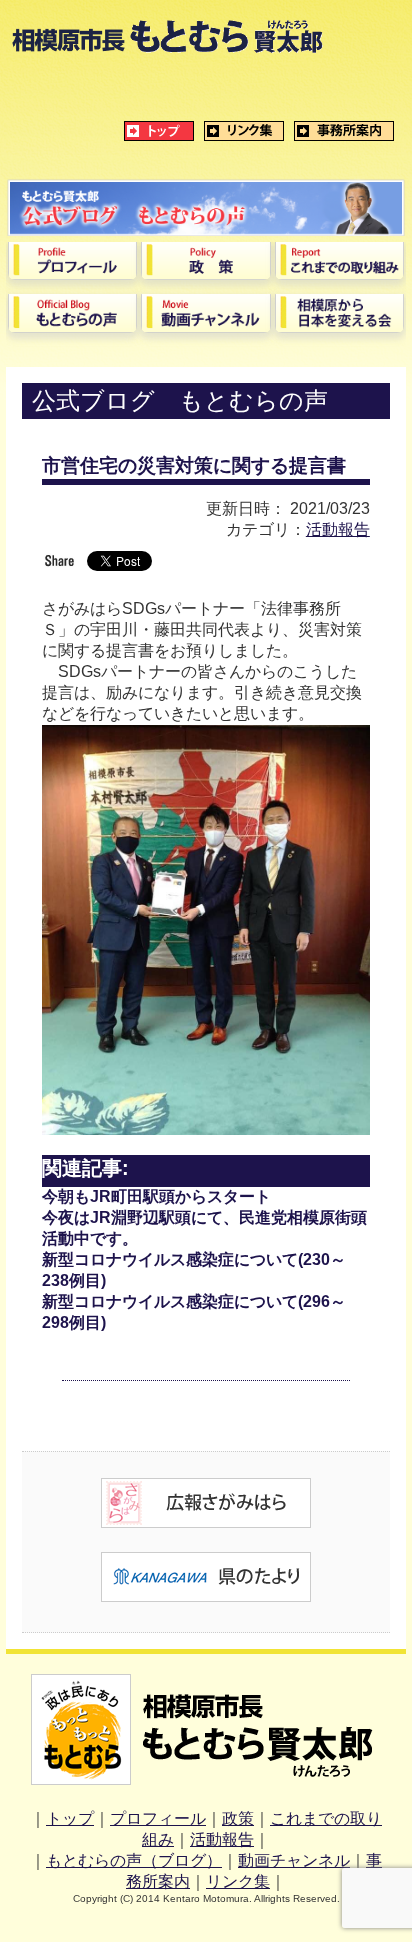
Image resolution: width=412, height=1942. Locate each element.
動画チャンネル (294, 1860)
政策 (238, 1818)
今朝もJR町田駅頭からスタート (156, 1196)
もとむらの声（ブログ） (134, 1860)
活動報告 (338, 529)
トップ (70, 1818)
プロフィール (158, 1818)
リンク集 (238, 1881)
